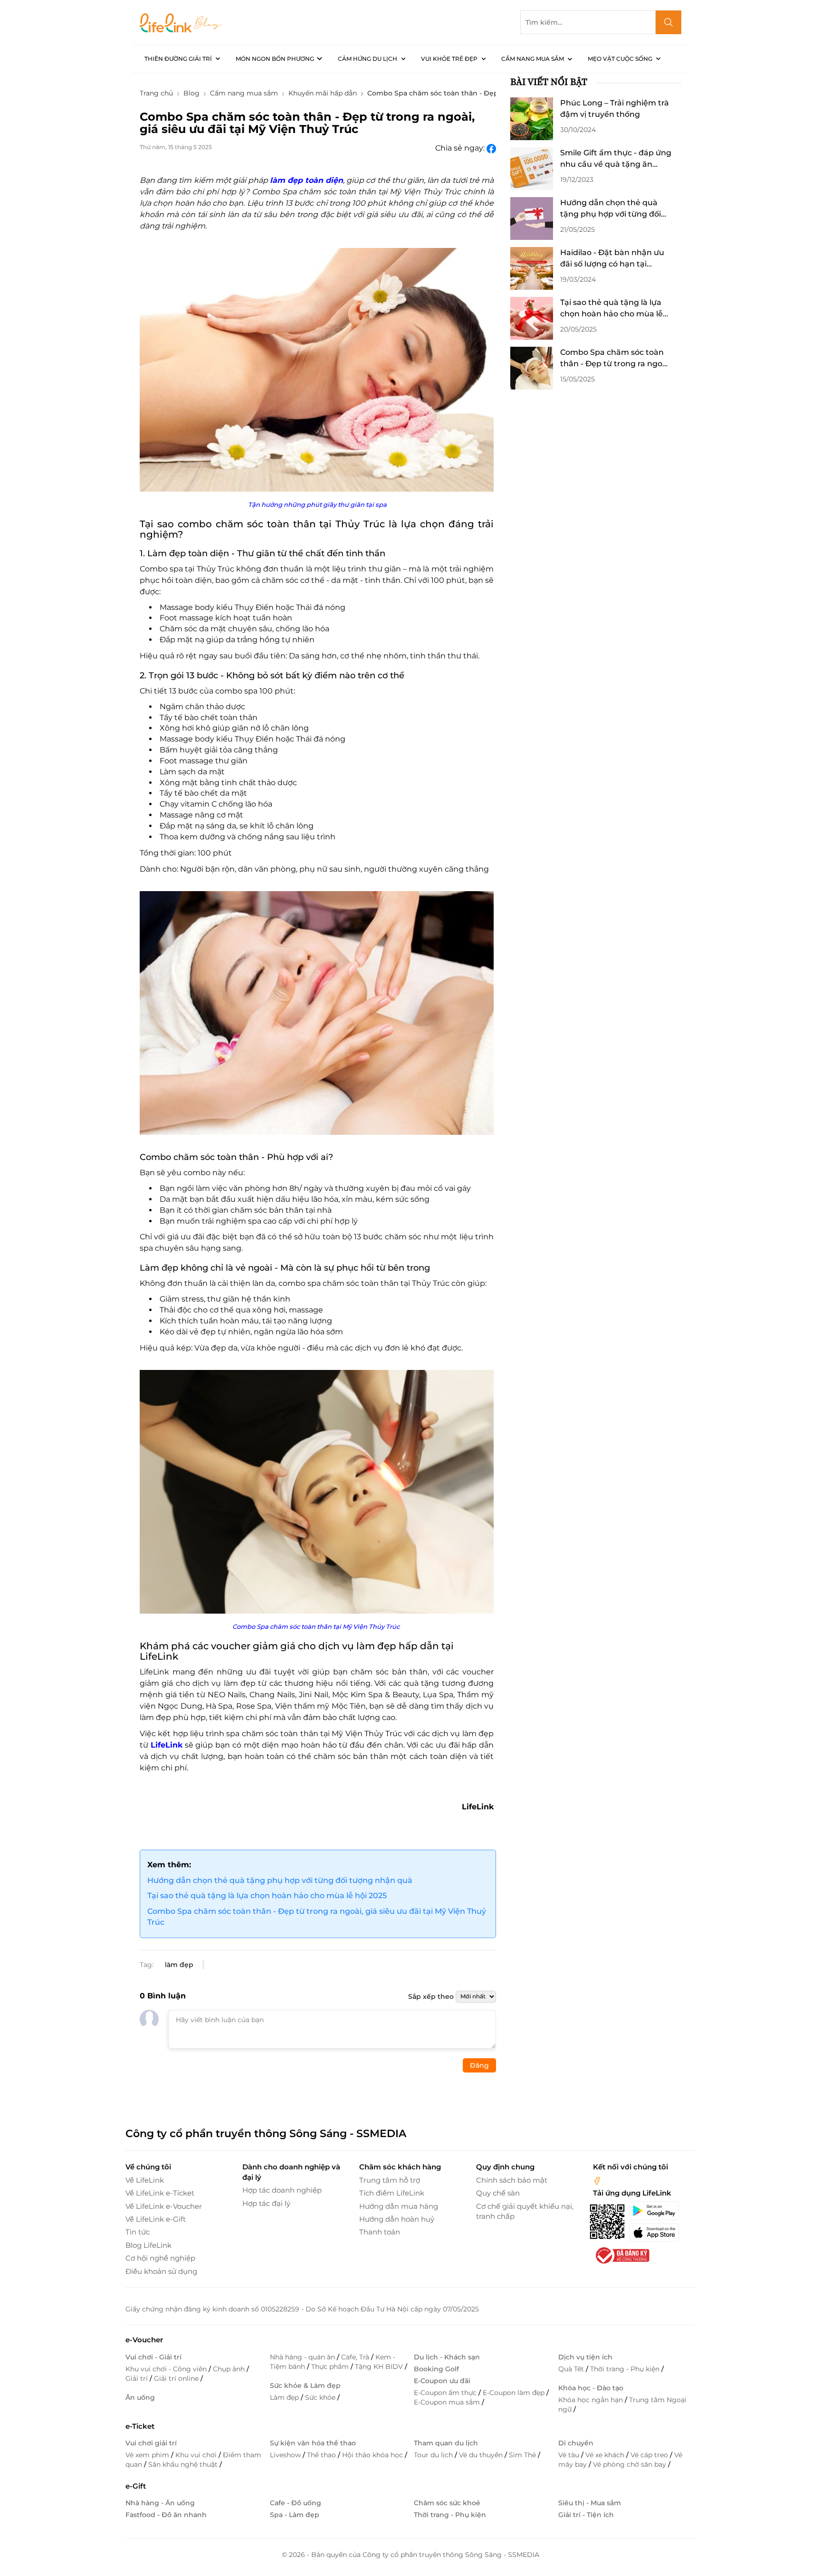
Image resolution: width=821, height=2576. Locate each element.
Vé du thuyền (482, 2455)
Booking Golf (436, 2369)
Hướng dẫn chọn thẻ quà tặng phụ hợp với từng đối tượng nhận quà (280, 1880)
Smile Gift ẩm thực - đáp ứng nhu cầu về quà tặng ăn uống (616, 159)
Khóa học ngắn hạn (592, 2400)
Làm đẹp (285, 2397)
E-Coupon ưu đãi (442, 2381)
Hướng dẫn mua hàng (399, 2206)
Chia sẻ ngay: (461, 148)
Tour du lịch (434, 2455)
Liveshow (286, 2455)
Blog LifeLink (148, 2245)
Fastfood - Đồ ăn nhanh (166, 2515)
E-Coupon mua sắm (448, 2402)
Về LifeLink (145, 2180)
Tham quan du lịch (446, 2443)
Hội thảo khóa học (373, 2455)
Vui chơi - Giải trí (153, 2357)
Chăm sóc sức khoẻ (447, 2503)
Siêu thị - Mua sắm (590, 2503)
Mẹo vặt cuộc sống (620, 59)
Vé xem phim (148, 2455)
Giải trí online (177, 2378)
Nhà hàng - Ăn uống (160, 2503)
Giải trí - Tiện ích (586, 2515)
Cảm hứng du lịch (368, 59)
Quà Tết (572, 2369)
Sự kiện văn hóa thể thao (313, 2443)
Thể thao (322, 2455)
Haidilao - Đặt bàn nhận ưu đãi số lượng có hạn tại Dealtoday (612, 259)
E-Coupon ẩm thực (446, 2393)
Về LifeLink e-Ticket (160, 2193)
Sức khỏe (321, 2397)
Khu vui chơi (197, 2455)
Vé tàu (570, 2455)
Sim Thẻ (523, 2455)
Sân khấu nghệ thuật (184, 2464)
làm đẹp (179, 1965)
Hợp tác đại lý (266, 2203)
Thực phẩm (331, 2367)
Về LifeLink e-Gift (156, 2219)
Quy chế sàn (498, 2193)
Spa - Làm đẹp (295, 2515)
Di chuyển (576, 2443)
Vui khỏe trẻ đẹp (449, 59)
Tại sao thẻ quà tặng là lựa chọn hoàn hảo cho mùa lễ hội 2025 (267, 1896)
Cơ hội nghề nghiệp (160, 2258)
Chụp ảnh (230, 2369)
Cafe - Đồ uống (296, 2503)
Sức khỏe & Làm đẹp (305, 2386)
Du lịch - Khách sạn (447, 2357)
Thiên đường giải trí (178, 59)
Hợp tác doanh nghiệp (282, 2190)
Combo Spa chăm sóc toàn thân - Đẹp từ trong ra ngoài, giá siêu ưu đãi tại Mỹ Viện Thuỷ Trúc (317, 1917)
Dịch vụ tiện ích (585, 2357)
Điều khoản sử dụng (161, 2271)
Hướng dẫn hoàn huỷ (397, 2219)
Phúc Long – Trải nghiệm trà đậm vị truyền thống (615, 109)
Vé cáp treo (650, 2455)
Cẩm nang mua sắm (533, 59)
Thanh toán (380, 2232)
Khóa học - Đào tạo (591, 2388)
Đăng (479, 2065)
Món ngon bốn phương (275, 59)
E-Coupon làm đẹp (515, 2393)
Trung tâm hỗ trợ (390, 2180)
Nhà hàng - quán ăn (303, 2357)
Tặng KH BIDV (380, 2367)
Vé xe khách (606, 2455)
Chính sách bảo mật (512, 2180)
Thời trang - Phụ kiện (626, 2369)
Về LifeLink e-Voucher (164, 2206)
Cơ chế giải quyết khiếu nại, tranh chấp (525, 2211)
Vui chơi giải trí (151, 2443)
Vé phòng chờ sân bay (630, 2464)
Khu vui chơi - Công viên (167, 2369)
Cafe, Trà (356, 2357)
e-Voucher (144, 2340)
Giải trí (138, 2378)
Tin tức (138, 2232)
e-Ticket (140, 2426)
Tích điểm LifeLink (392, 2193)
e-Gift (136, 2486)
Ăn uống (140, 2397)
